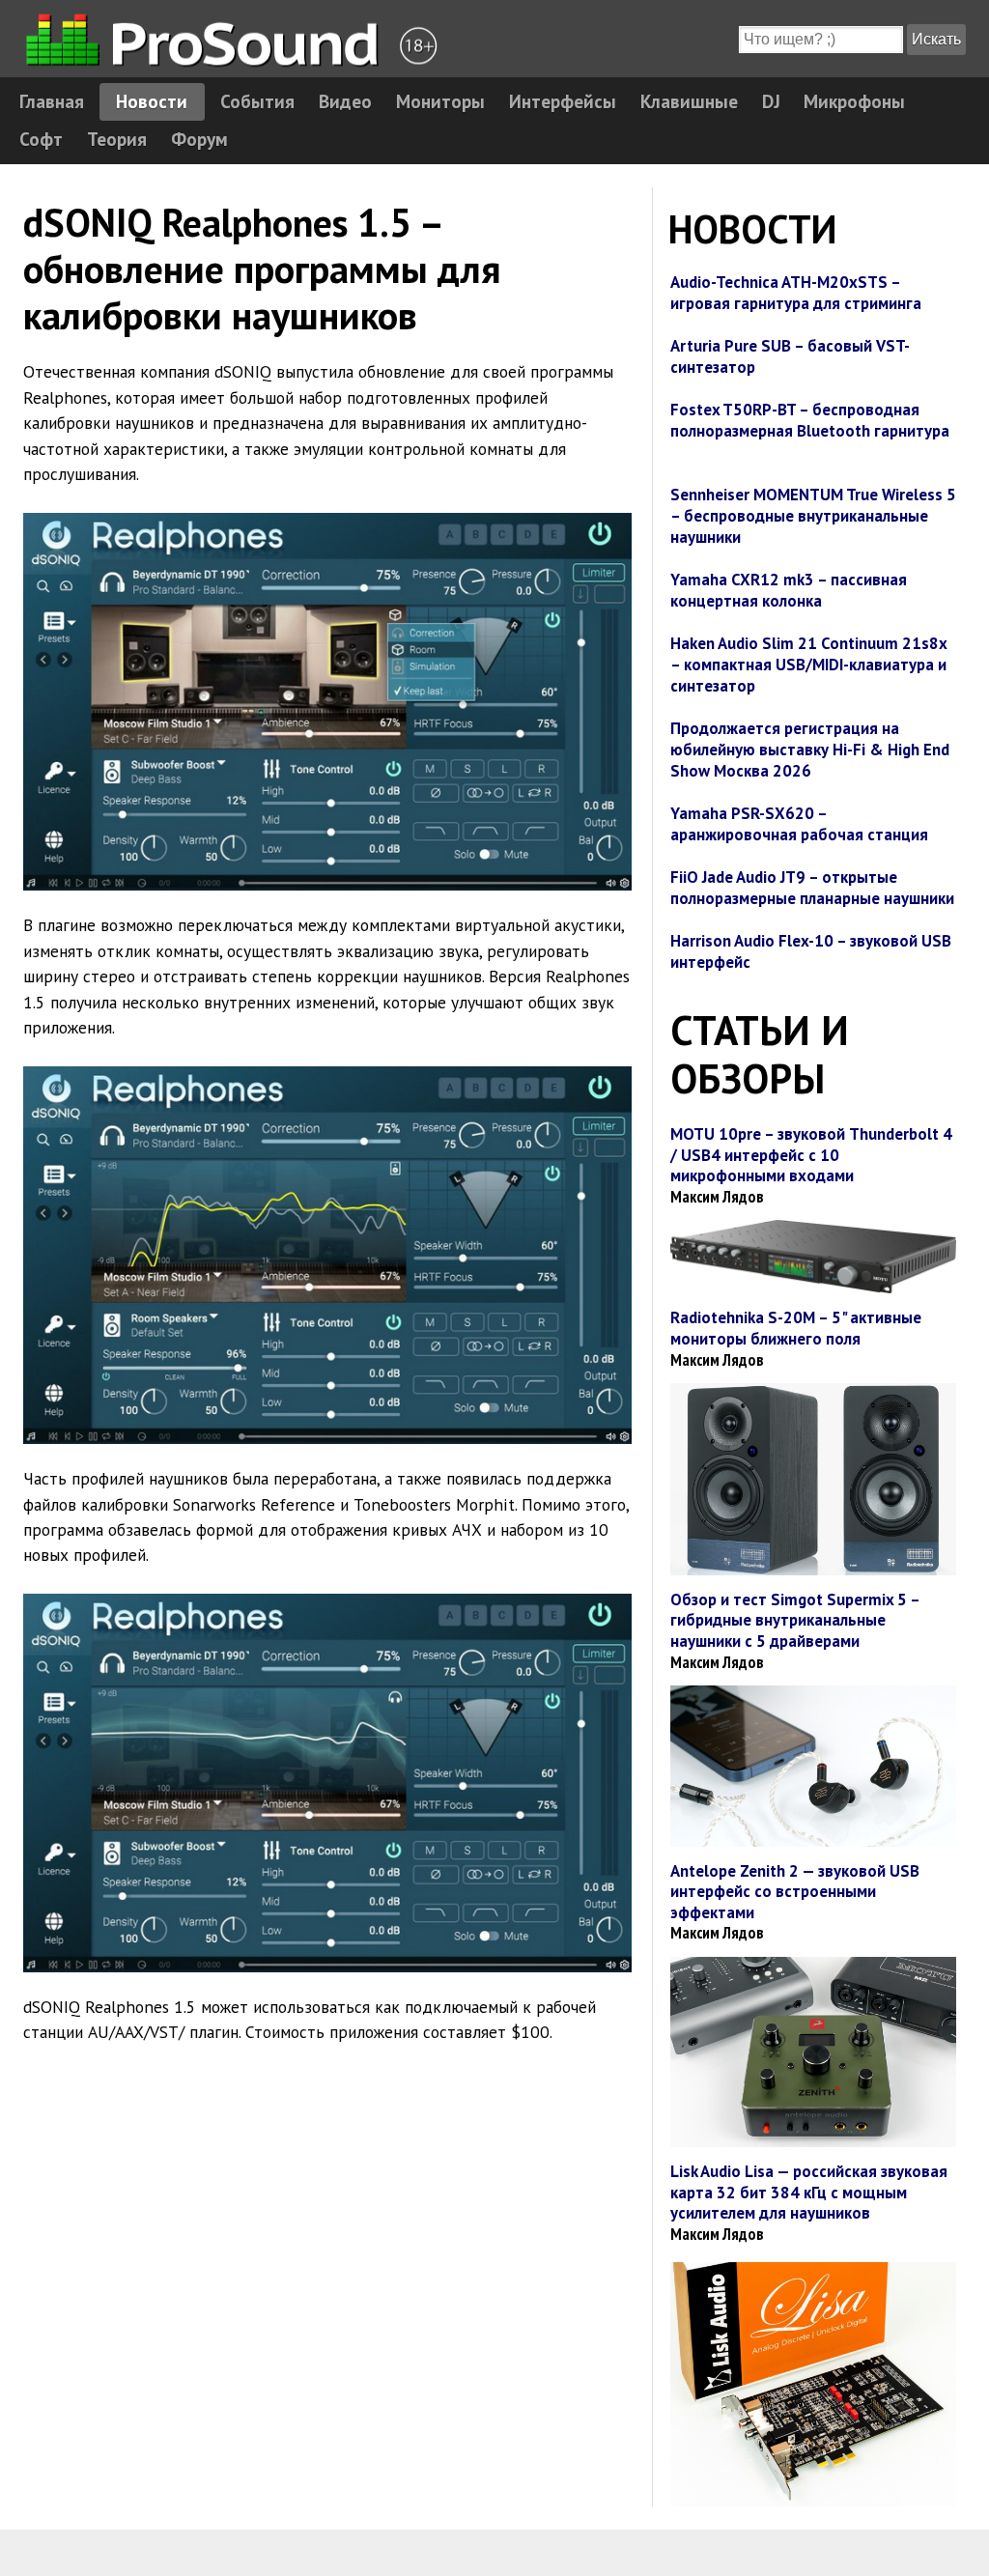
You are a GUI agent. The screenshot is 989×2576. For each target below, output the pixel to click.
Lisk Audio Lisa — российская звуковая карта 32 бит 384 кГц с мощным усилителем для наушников (809, 2192)
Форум (199, 139)
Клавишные (689, 101)
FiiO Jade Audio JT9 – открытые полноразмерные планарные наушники (812, 888)
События (257, 101)
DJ (771, 101)
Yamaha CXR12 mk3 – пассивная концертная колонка (789, 590)
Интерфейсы (563, 101)
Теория (117, 139)
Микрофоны (854, 101)
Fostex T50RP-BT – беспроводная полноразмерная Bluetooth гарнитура (810, 420)
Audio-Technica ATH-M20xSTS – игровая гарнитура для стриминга (796, 293)
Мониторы (440, 101)
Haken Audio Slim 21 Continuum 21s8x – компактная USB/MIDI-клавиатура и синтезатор (808, 665)
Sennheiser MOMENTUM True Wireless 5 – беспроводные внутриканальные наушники (813, 516)
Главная (52, 101)
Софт (41, 139)
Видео (345, 101)
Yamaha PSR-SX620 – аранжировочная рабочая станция (799, 824)
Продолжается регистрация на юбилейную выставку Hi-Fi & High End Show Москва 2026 (810, 750)
